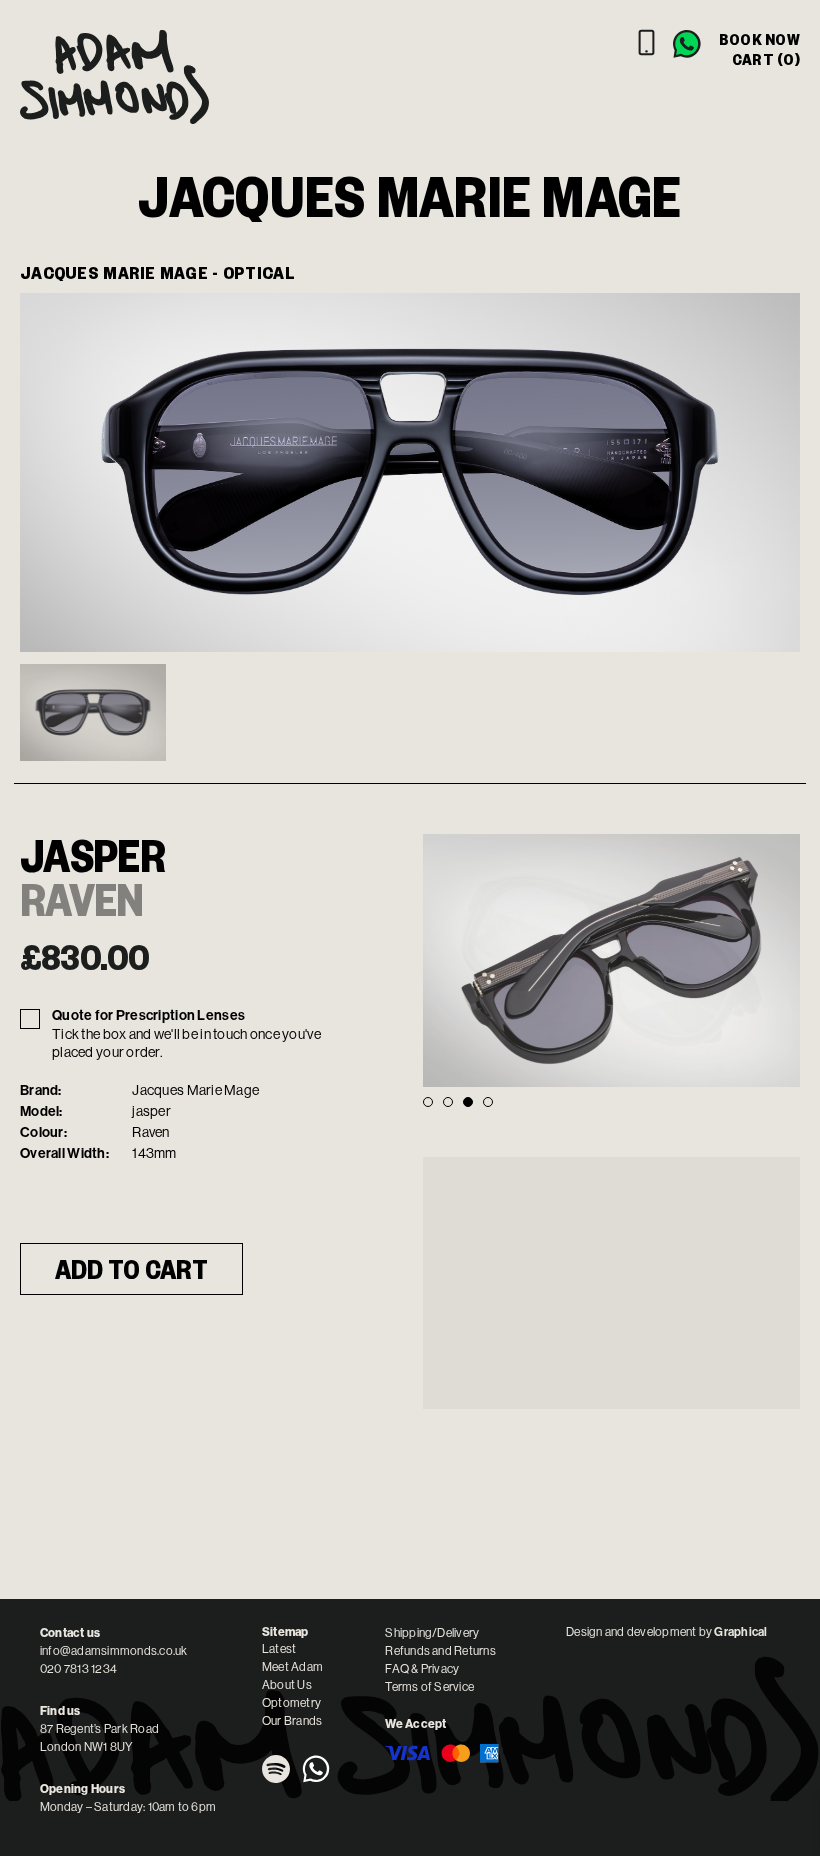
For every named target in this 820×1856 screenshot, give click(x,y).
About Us (287, 1685)
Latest (279, 1649)
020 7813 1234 (78, 1669)
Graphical (740, 1632)
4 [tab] (488, 1102)
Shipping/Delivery (432, 1633)
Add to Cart (131, 1269)
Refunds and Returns (440, 1651)
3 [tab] (468, 1102)
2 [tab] (448, 1102)
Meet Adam (292, 1667)
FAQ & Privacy (422, 1669)
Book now (759, 39)
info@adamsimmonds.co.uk (114, 1651)
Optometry (291, 1703)
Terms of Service (429, 1687)
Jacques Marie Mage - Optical (157, 273)
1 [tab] (428, 1102)
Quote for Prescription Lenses (148, 1015)
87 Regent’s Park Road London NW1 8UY (99, 1738)
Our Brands (292, 1721)
